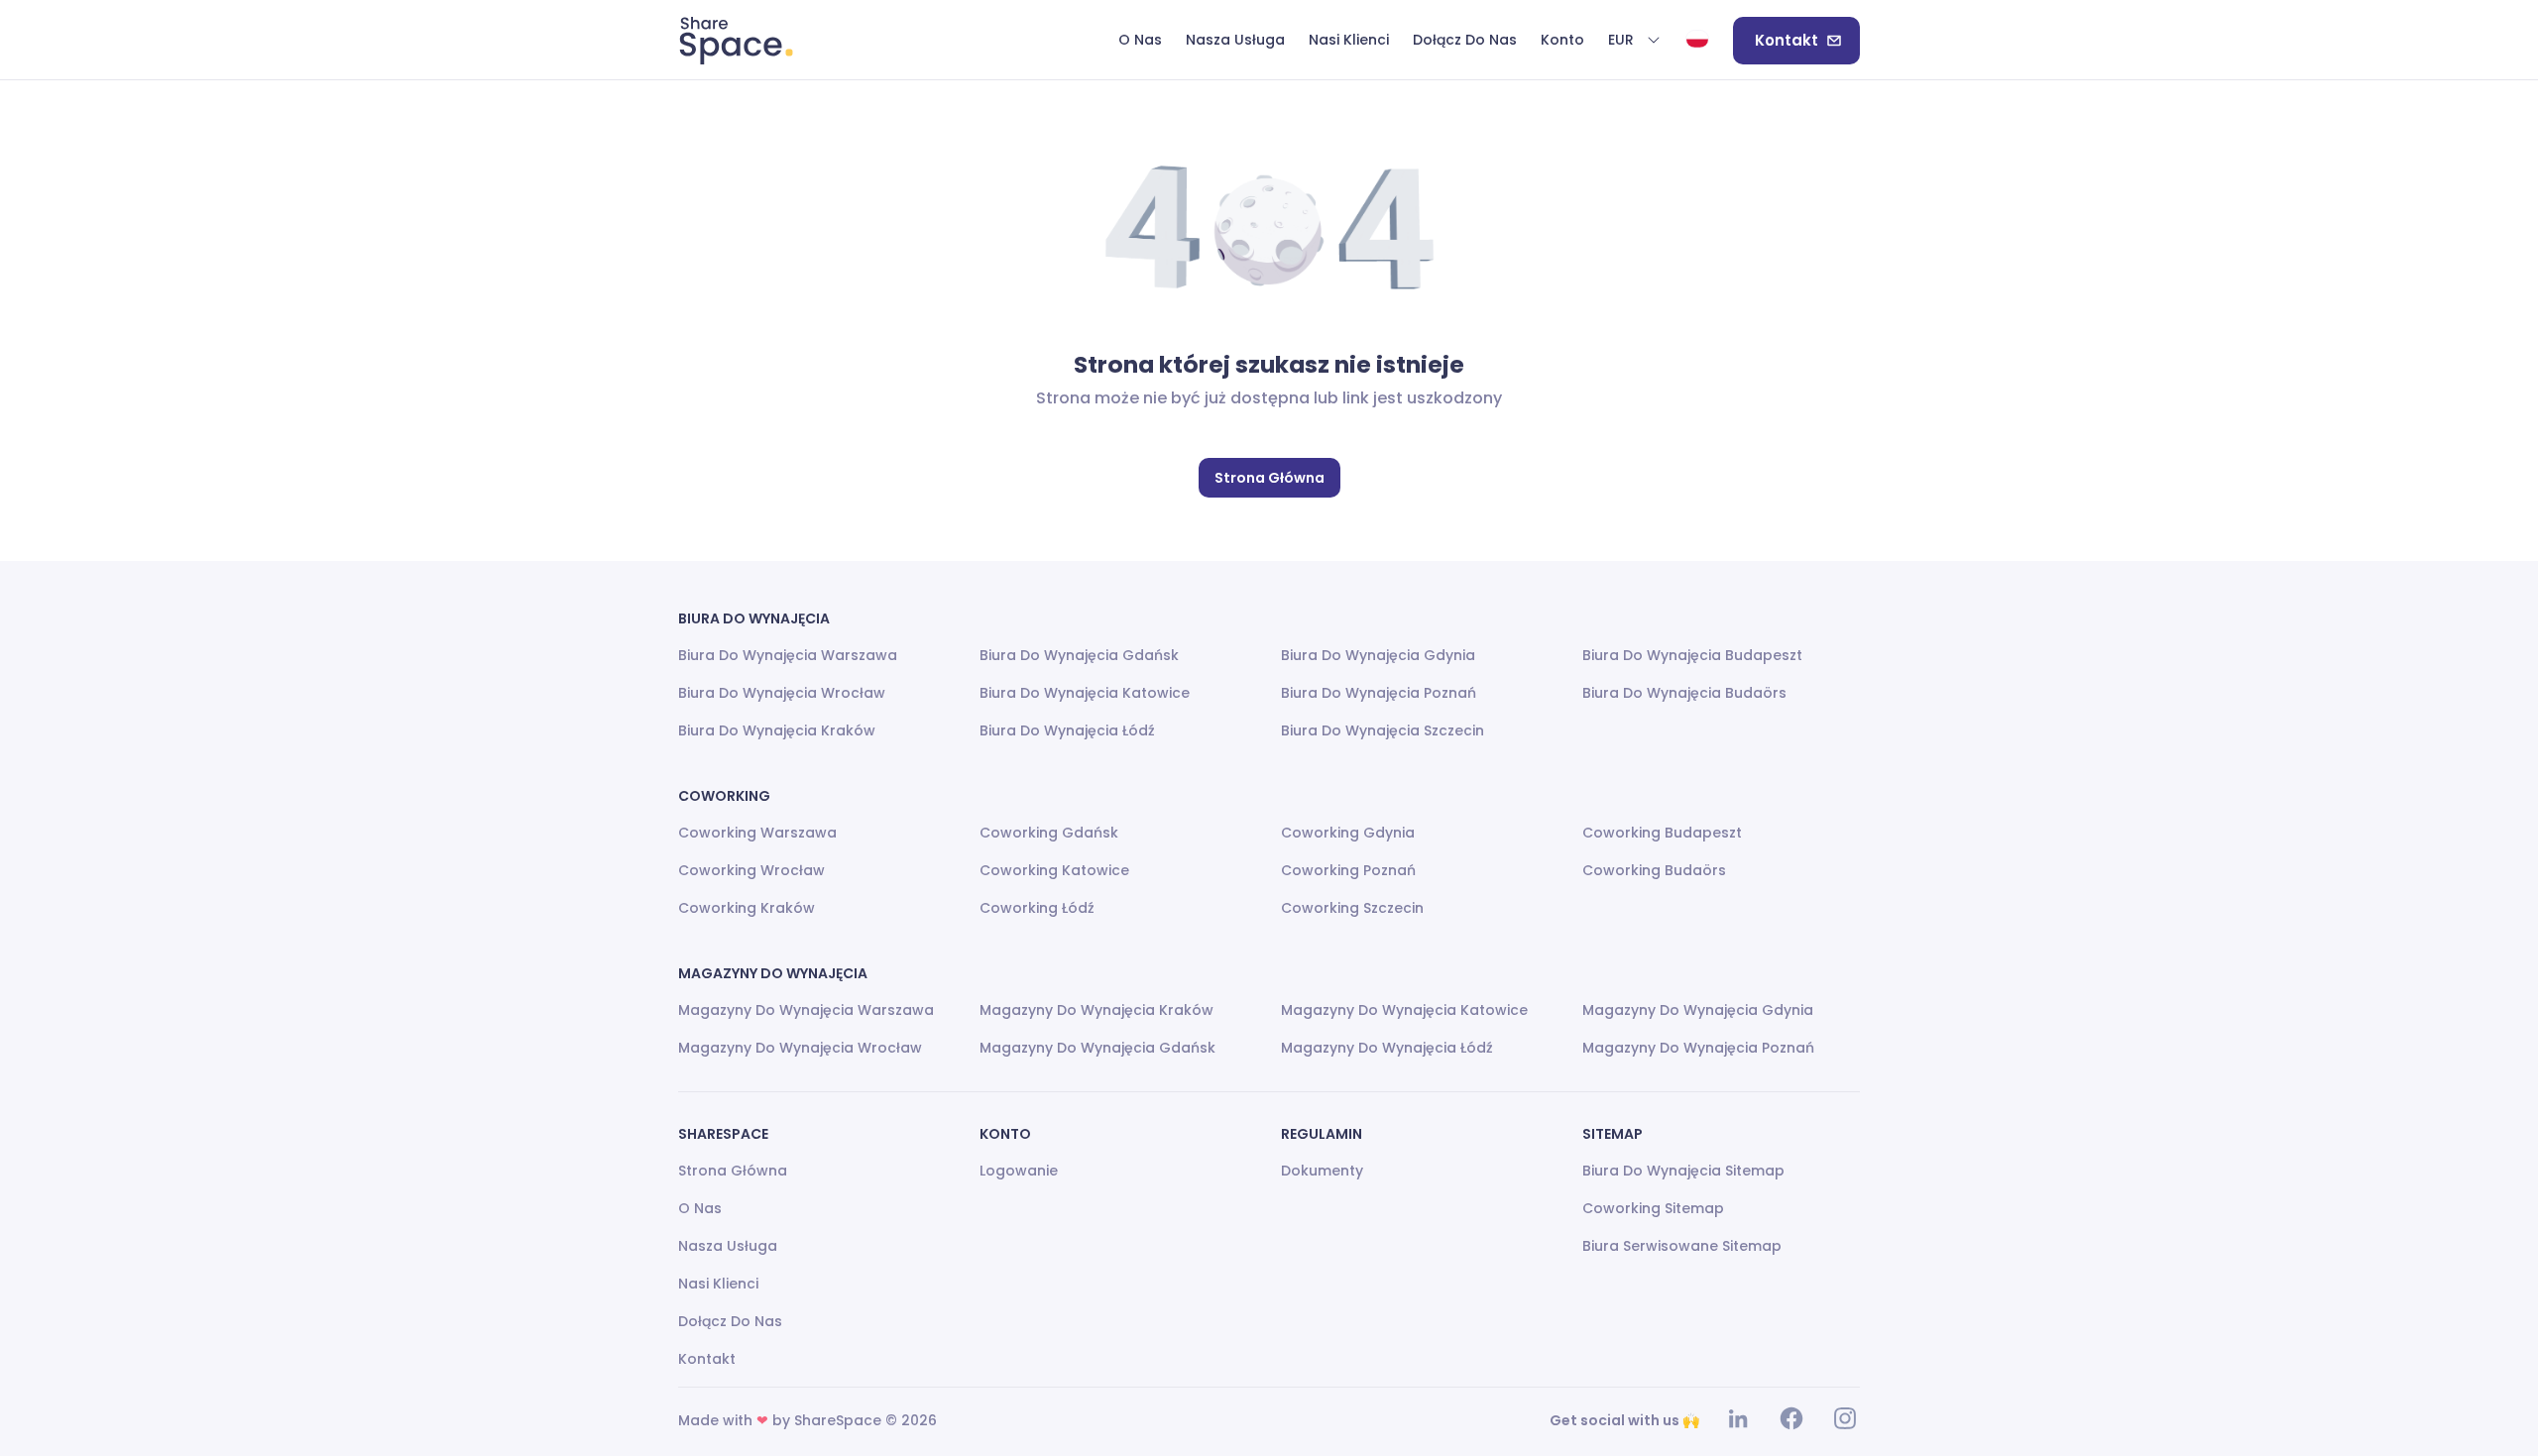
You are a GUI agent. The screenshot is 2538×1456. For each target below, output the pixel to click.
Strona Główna (1269, 478)
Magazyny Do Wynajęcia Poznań (1698, 1048)
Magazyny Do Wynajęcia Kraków (1096, 1010)
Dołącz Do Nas (730, 1321)
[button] (1635, 41)
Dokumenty (1322, 1171)
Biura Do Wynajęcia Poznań (1379, 693)
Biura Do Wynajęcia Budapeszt (1692, 655)
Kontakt (1787, 40)
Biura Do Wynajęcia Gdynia (1378, 655)
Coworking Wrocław (751, 870)
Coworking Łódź (1037, 908)
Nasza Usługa (728, 1246)
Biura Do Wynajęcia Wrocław (782, 693)
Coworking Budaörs (1654, 870)
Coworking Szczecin (1352, 908)
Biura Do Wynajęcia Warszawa (788, 655)
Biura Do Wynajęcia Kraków (777, 730)
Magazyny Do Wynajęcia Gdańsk (1097, 1048)
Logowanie (1019, 1171)
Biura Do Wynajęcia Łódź (1067, 730)
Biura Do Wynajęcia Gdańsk (1079, 655)
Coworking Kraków (747, 908)
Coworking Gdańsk (1049, 833)
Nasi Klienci (718, 1284)
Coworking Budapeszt (1662, 833)
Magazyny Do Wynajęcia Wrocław (800, 1048)
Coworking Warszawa (757, 833)
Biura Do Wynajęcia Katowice (1085, 693)
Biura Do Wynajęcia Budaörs (1684, 693)
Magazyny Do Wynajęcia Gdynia (1698, 1010)
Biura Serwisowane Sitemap (1682, 1246)
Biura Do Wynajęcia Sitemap (1683, 1171)
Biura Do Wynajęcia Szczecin (1383, 730)
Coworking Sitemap (1653, 1208)
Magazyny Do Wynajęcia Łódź (1387, 1048)
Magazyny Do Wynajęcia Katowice (1404, 1010)
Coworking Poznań (1348, 870)
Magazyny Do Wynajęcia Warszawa (806, 1010)
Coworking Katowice (1054, 870)
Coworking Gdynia (1348, 833)
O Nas (700, 1208)
